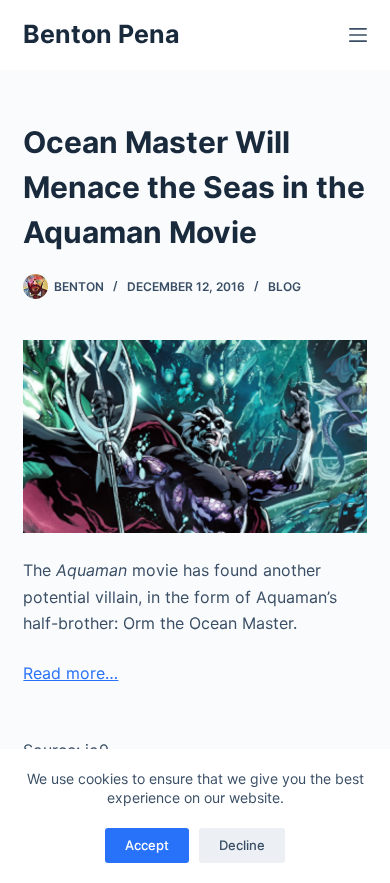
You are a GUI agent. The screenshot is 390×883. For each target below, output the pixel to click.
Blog (284, 286)
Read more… (70, 673)
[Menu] (358, 35)
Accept (147, 845)
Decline (242, 845)
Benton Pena (101, 34)
